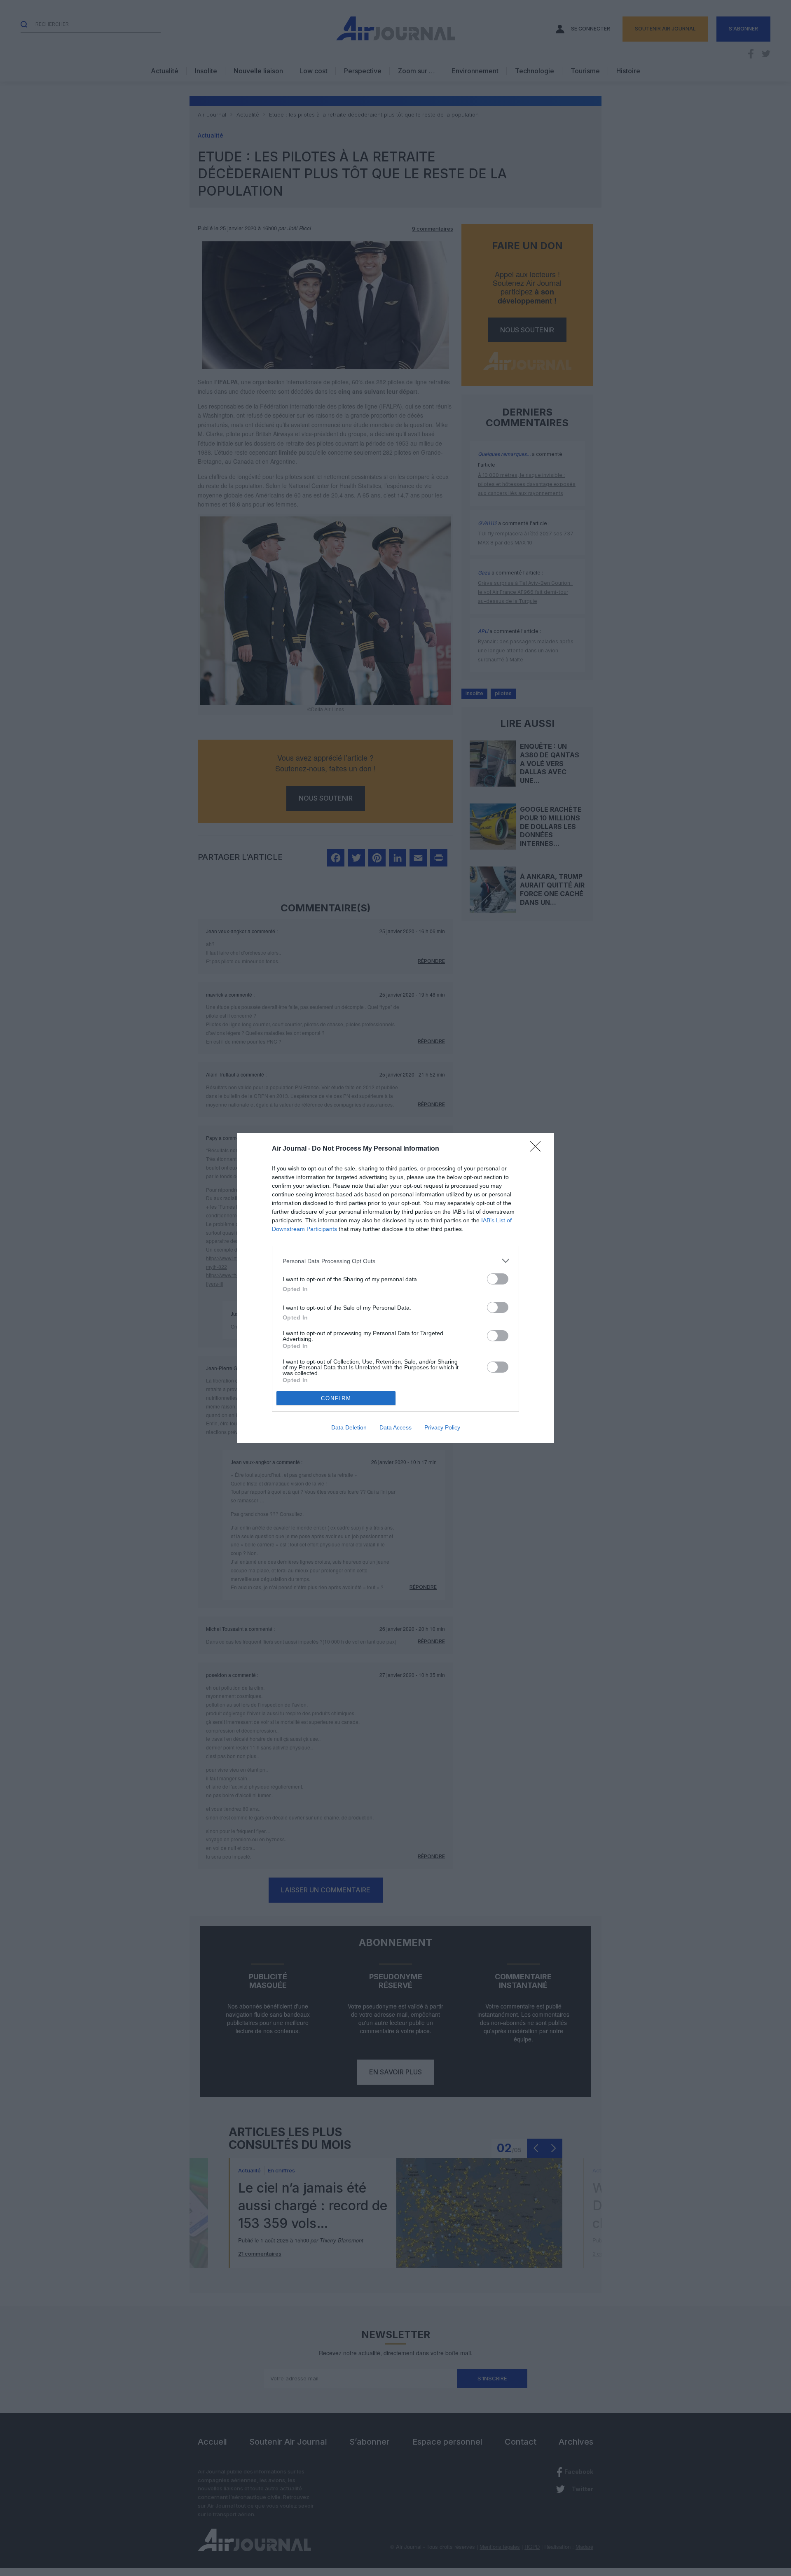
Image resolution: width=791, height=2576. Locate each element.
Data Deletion (349, 1427)
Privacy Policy (442, 1427)
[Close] (538, 1149)
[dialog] (395, 1288)
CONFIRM (336, 1398)
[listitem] (395, 1261)
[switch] (498, 1279)
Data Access (395, 1427)
